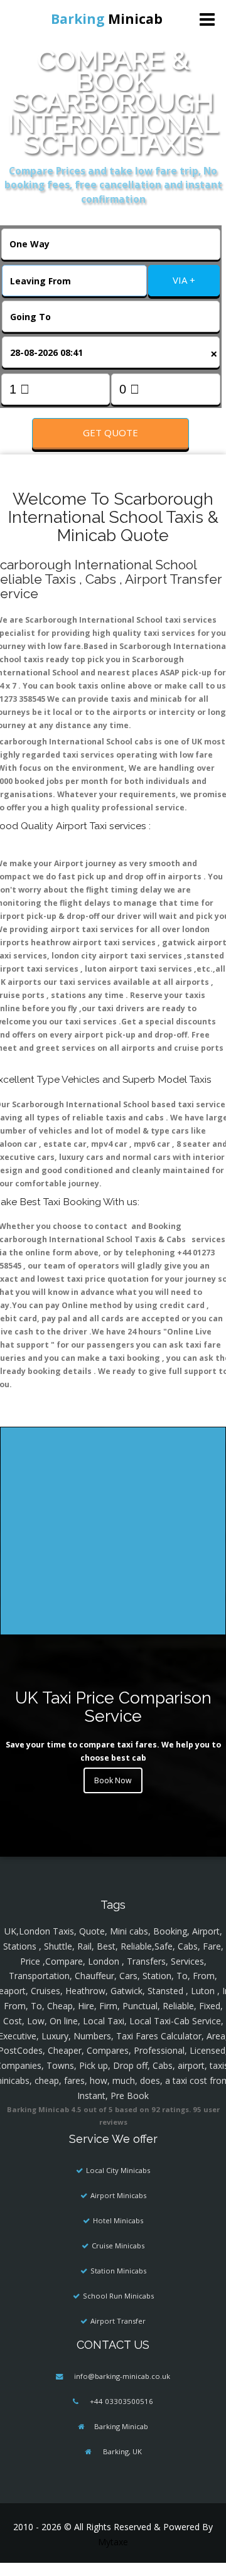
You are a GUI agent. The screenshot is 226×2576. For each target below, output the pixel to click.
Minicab (107, 19)
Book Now (113, 1780)
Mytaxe (113, 2542)
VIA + (184, 280)
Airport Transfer (118, 2321)
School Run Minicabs (118, 2296)
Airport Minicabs (118, 2195)
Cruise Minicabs (118, 2246)
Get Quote (110, 432)
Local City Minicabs (118, 2170)
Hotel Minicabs (118, 2220)
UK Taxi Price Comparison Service (113, 1707)
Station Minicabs (118, 2271)
